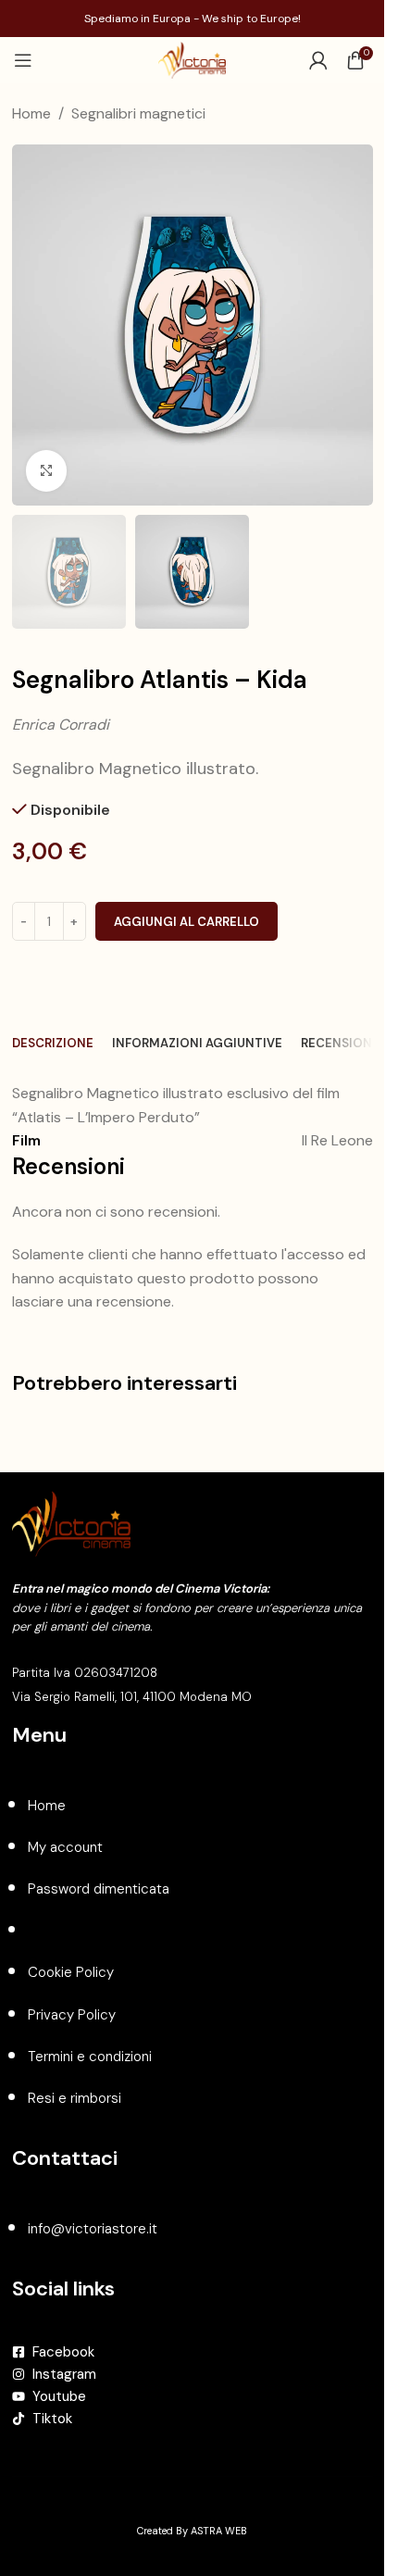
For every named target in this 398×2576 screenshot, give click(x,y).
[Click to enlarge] (47, 471)
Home (31, 113)
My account (65, 1847)
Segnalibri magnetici (138, 113)
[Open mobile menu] (23, 60)
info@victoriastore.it (93, 2229)
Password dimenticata (99, 1889)
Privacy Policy (72, 2015)
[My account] (318, 60)
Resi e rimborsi (75, 2098)
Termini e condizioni (90, 2057)
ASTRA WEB (219, 2531)
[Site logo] (192, 59)
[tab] (53, 1044)
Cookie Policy (71, 1972)
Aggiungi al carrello (187, 922)
